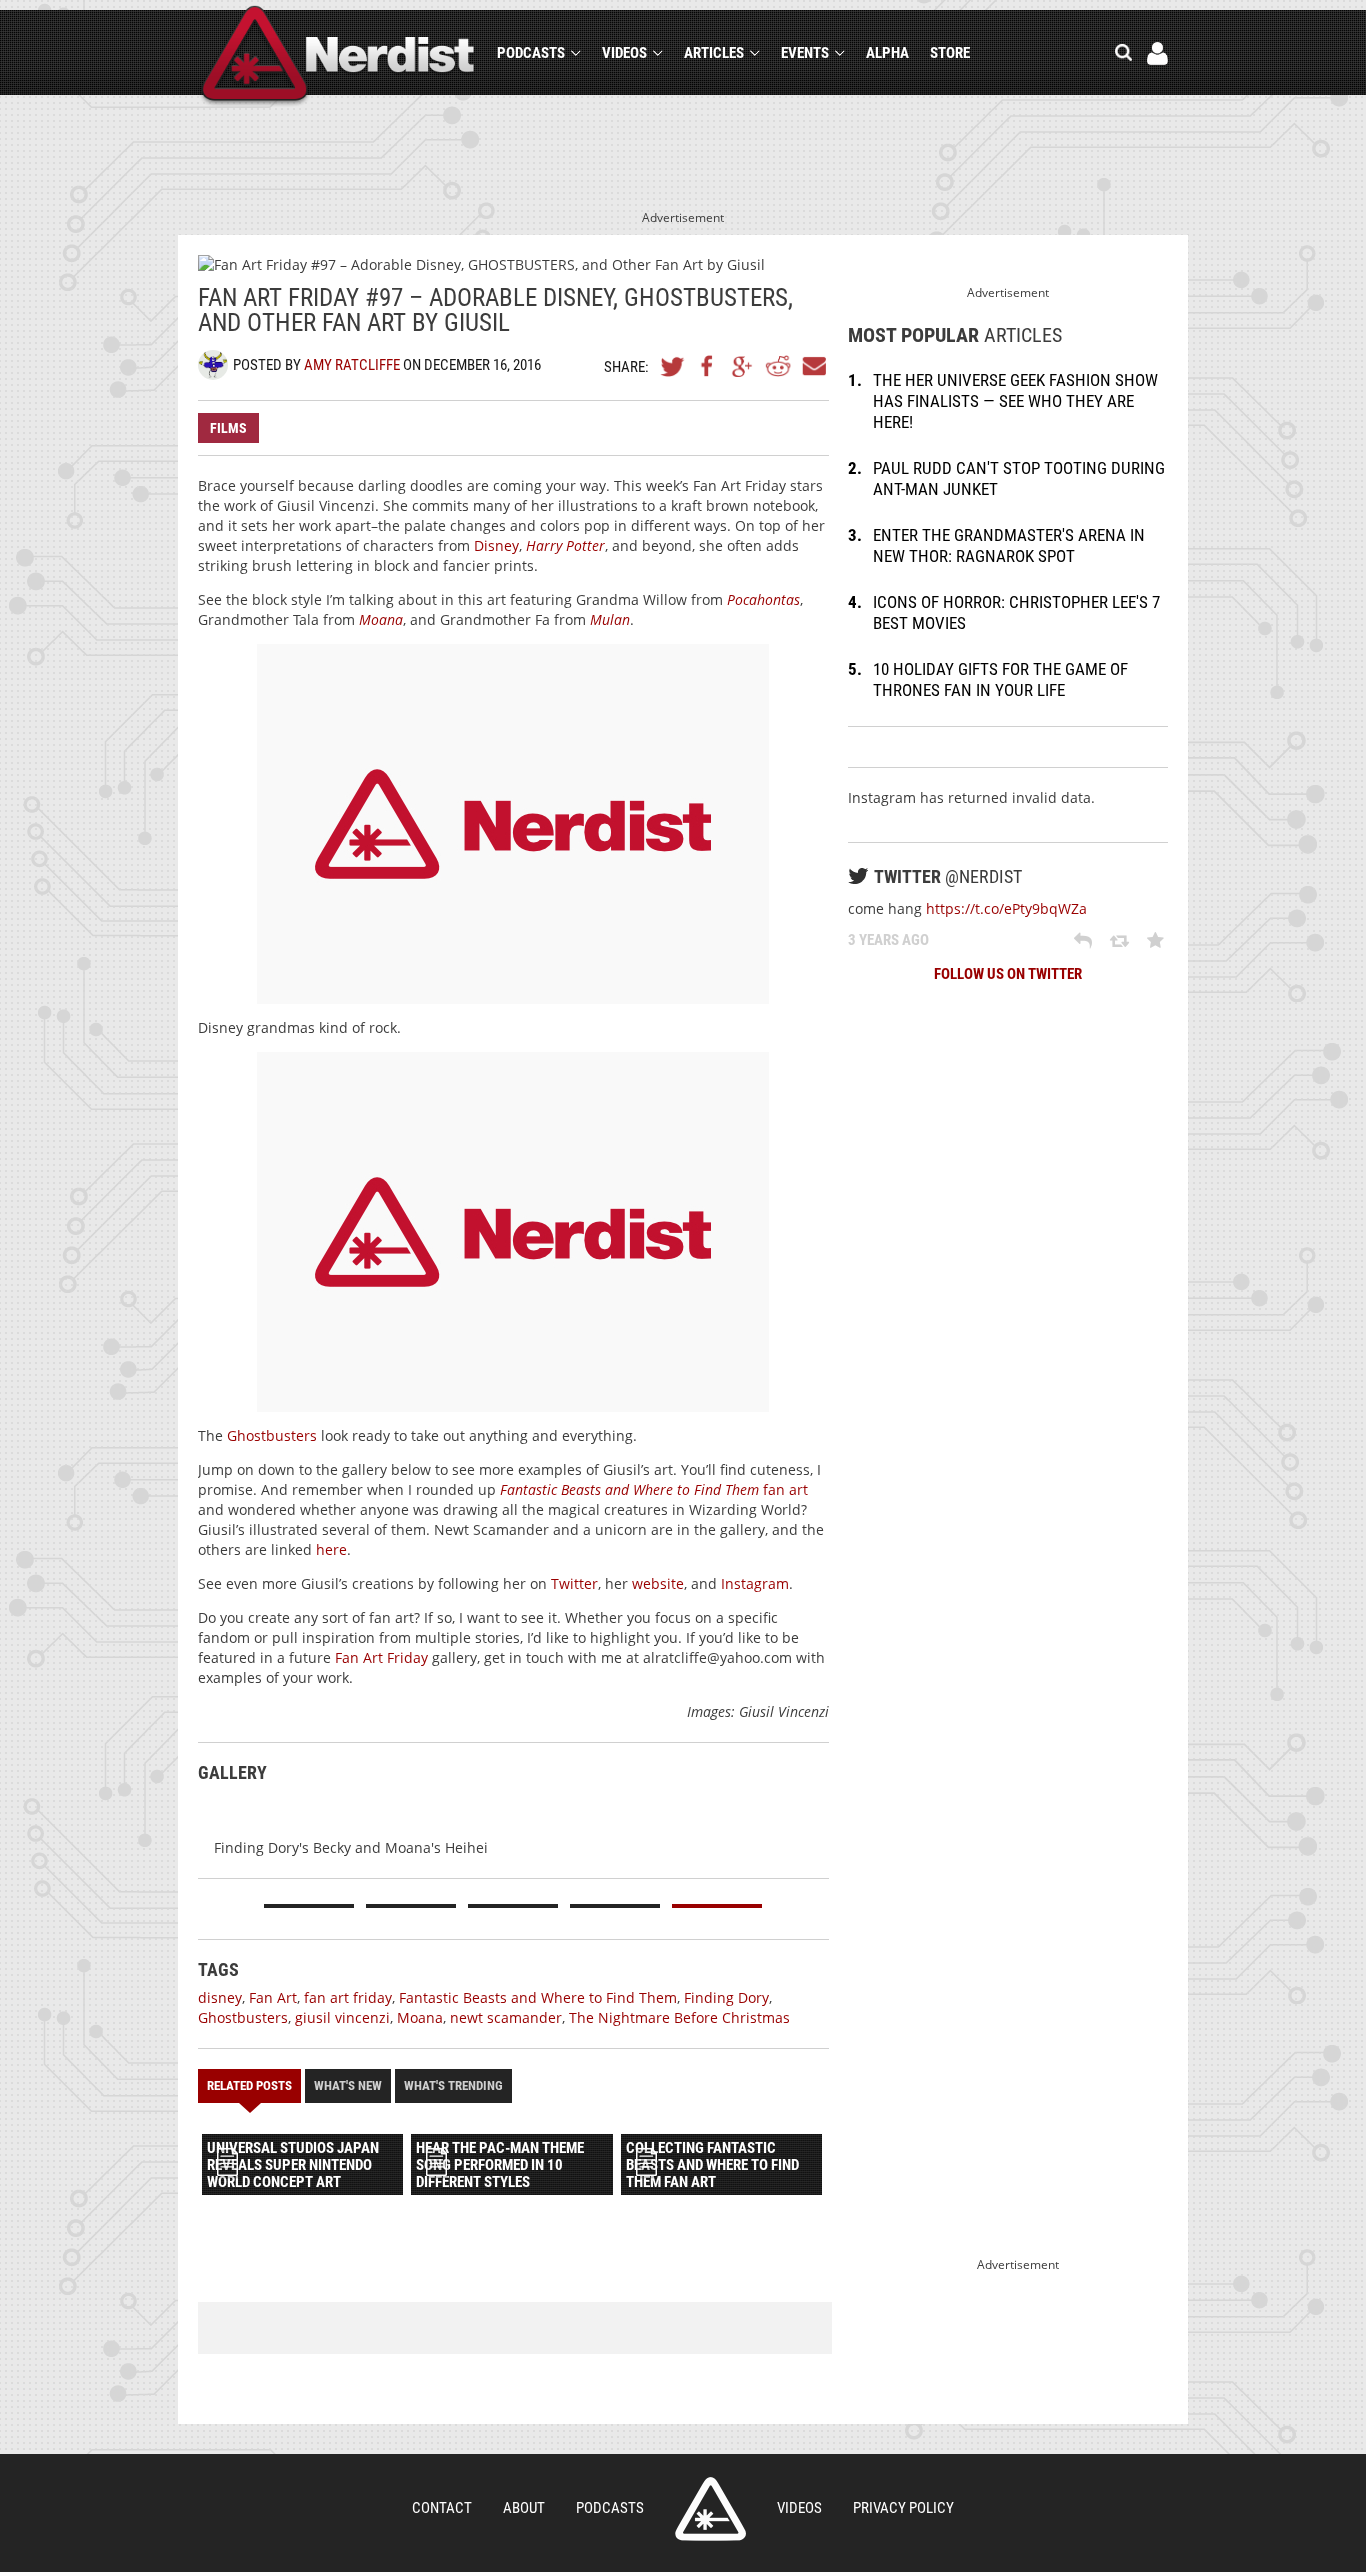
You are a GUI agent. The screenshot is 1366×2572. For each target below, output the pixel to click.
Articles (714, 53)
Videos (624, 53)
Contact (442, 2508)
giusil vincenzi (342, 2017)
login (1157, 53)
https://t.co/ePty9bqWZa (1006, 908)
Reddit (778, 366)
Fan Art (273, 1997)
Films (228, 428)
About (524, 2508)
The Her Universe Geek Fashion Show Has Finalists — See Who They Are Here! (1015, 401)
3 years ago (888, 940)
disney (220, 1997)
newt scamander (506, 2017)
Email (813, 366)
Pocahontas (763, 599)
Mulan (610, 619)
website (658, 1583)
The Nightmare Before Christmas (679, 2017)
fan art (654, 1489)
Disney (496, 545)
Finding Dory (726, 1997)
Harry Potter (565, 545)
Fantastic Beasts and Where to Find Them (538, 1997)
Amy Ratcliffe (352, 365)
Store (950, 53)
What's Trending (453, 2085)
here (331, 1549)
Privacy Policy (903, 2508)
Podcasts (531, 53)
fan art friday (348, 1997)
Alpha (887, 53)
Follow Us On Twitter (1008, 974)
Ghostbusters (272, 1435)
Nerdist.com (710, 2509)
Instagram (755, 1583)
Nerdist (338, 56)
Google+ (743, 366)
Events (805, 53)
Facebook (708, 366)
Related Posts (249, 2085)
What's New (348, 2085)
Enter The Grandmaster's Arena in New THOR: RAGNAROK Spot (1009, 545)
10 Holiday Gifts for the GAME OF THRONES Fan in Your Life (1000, 679)
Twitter (673, 366)
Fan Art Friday (381, 1657)
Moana (381, 619)
